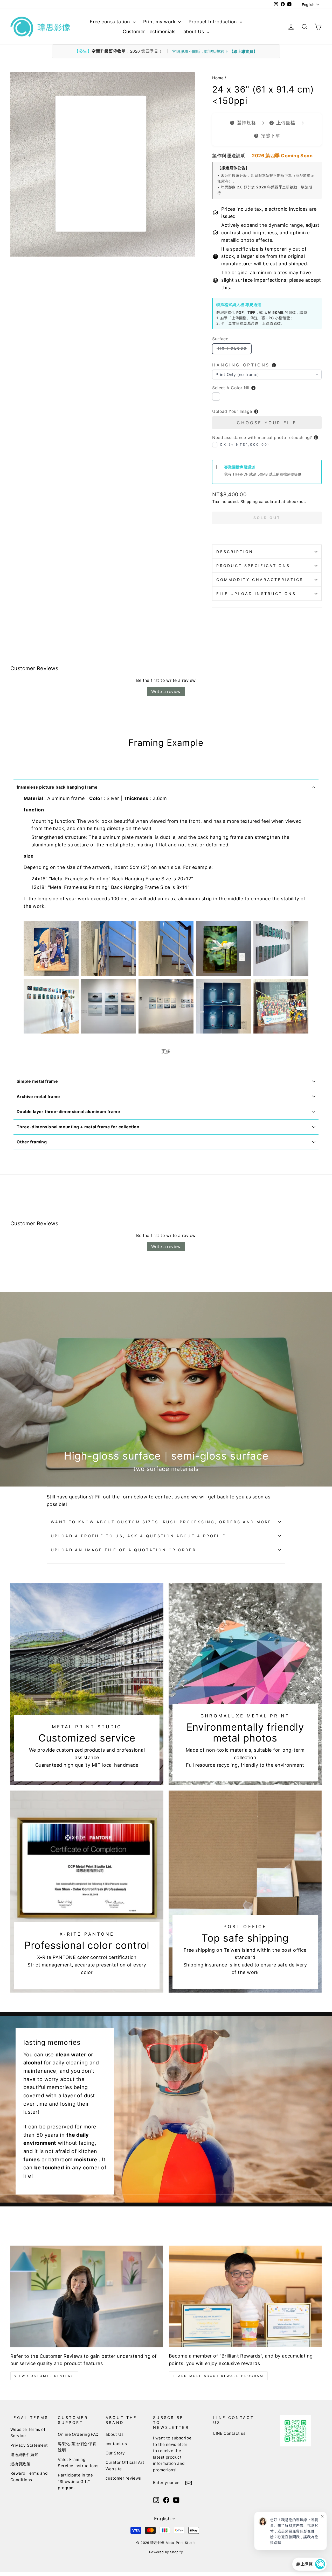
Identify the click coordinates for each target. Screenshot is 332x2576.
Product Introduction (213, 22)
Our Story (115, 2453)
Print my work (160, 22)
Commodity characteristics (260, 580)
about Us (194, 31)
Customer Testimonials (149, 31)
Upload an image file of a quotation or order (123, 1550)
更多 (166, 1051)
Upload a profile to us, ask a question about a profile (138, 1536)
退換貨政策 (20, 2464)
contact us (116, 2444)
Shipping (249, 502)
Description (235, 552)
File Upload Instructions (256, 594)
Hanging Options (241, 365)
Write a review (166, 691)
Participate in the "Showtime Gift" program (75, 2481)
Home (218, 78)
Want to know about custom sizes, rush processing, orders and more (161, 1522)
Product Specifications (253, 566)
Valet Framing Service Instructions (78, 2463)
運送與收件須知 (24, 2455)
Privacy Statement (29, 2445)
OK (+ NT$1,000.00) (245, 445)
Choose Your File (267, 423)
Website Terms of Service (28, 2433)
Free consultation (111, 22)
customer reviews (123, 2478)
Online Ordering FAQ (78, 2434)
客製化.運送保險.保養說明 (77, 2447)
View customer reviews (44, 2376)
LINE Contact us (229, 2433)
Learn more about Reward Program (218, 2376)
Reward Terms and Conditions (29, 2476)
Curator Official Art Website (125, 2465)
